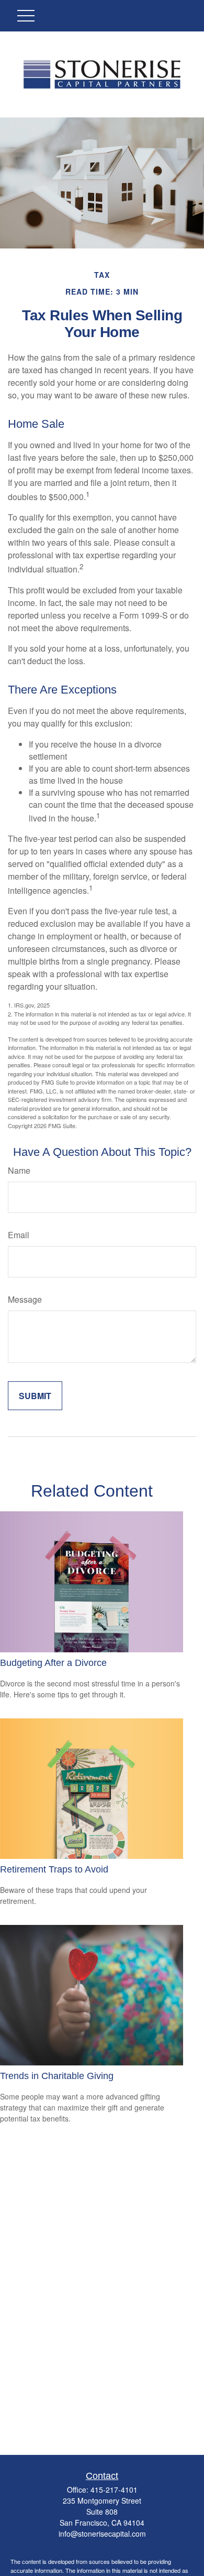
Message (25, 1299)
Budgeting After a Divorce (53, 1663)
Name (19, 1170)
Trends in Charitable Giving (57, 2076)
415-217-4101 (114, 2490)
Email (19, 1235)
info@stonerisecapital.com (102, 2534)
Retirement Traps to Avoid (54, 1869)
